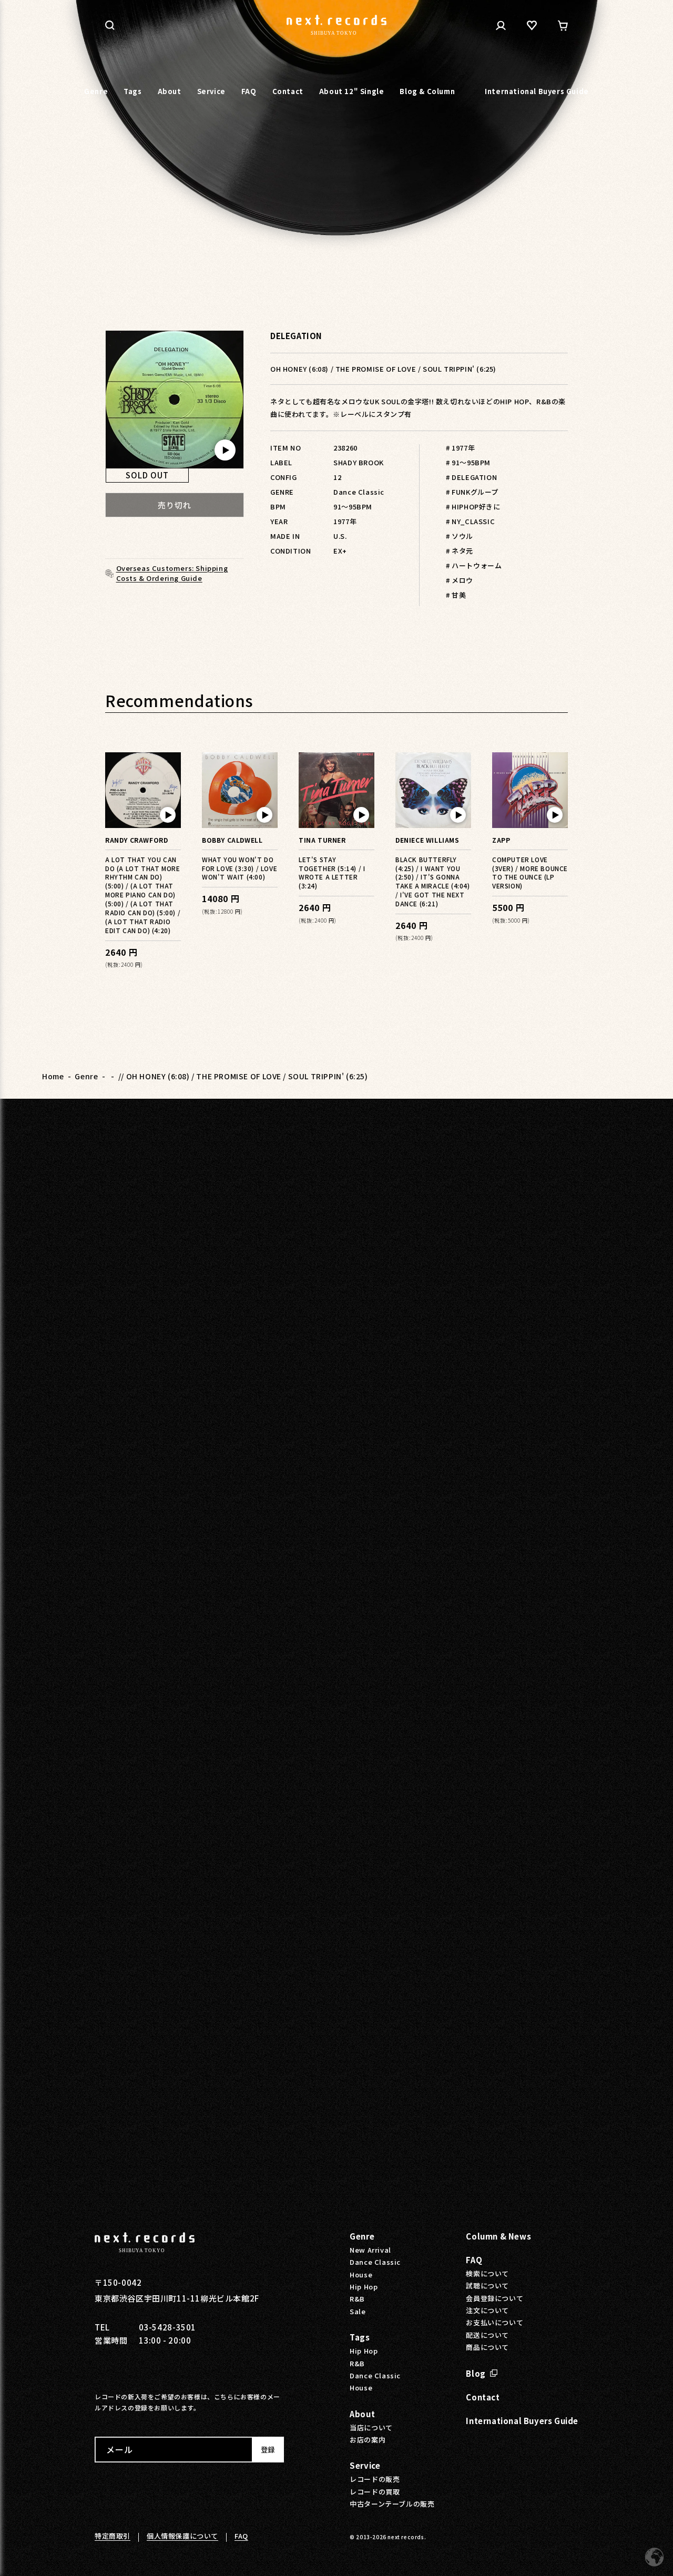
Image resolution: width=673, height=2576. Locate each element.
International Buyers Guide (522, 2421)
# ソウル (460, 536)
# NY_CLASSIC (470, 521)
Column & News (498, 2236)
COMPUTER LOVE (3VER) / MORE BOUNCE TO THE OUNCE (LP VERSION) (530, 873)
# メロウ (460, 580)
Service (365, 2465)
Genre (86, 1076)
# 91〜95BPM (468, 462)
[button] (110, 25)
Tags (360, 2337)
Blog (476, 2373)
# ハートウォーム (474, 565)
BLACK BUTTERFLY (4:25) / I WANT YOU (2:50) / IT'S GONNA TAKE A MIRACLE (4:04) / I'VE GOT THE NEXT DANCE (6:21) (433, 881)
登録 (268, 2450)
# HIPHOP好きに (473, 507)
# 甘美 (456, 595)
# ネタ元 (460, 551)
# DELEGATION (471, 477)
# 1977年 (460, 448)
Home (53, 1076)
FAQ (474, 2260)
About (362, 2414)
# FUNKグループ (472, 492)
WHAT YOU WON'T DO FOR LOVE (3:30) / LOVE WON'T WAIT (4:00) (239, 868)
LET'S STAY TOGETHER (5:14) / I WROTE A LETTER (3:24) (332, 873)
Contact (483, 2397)
